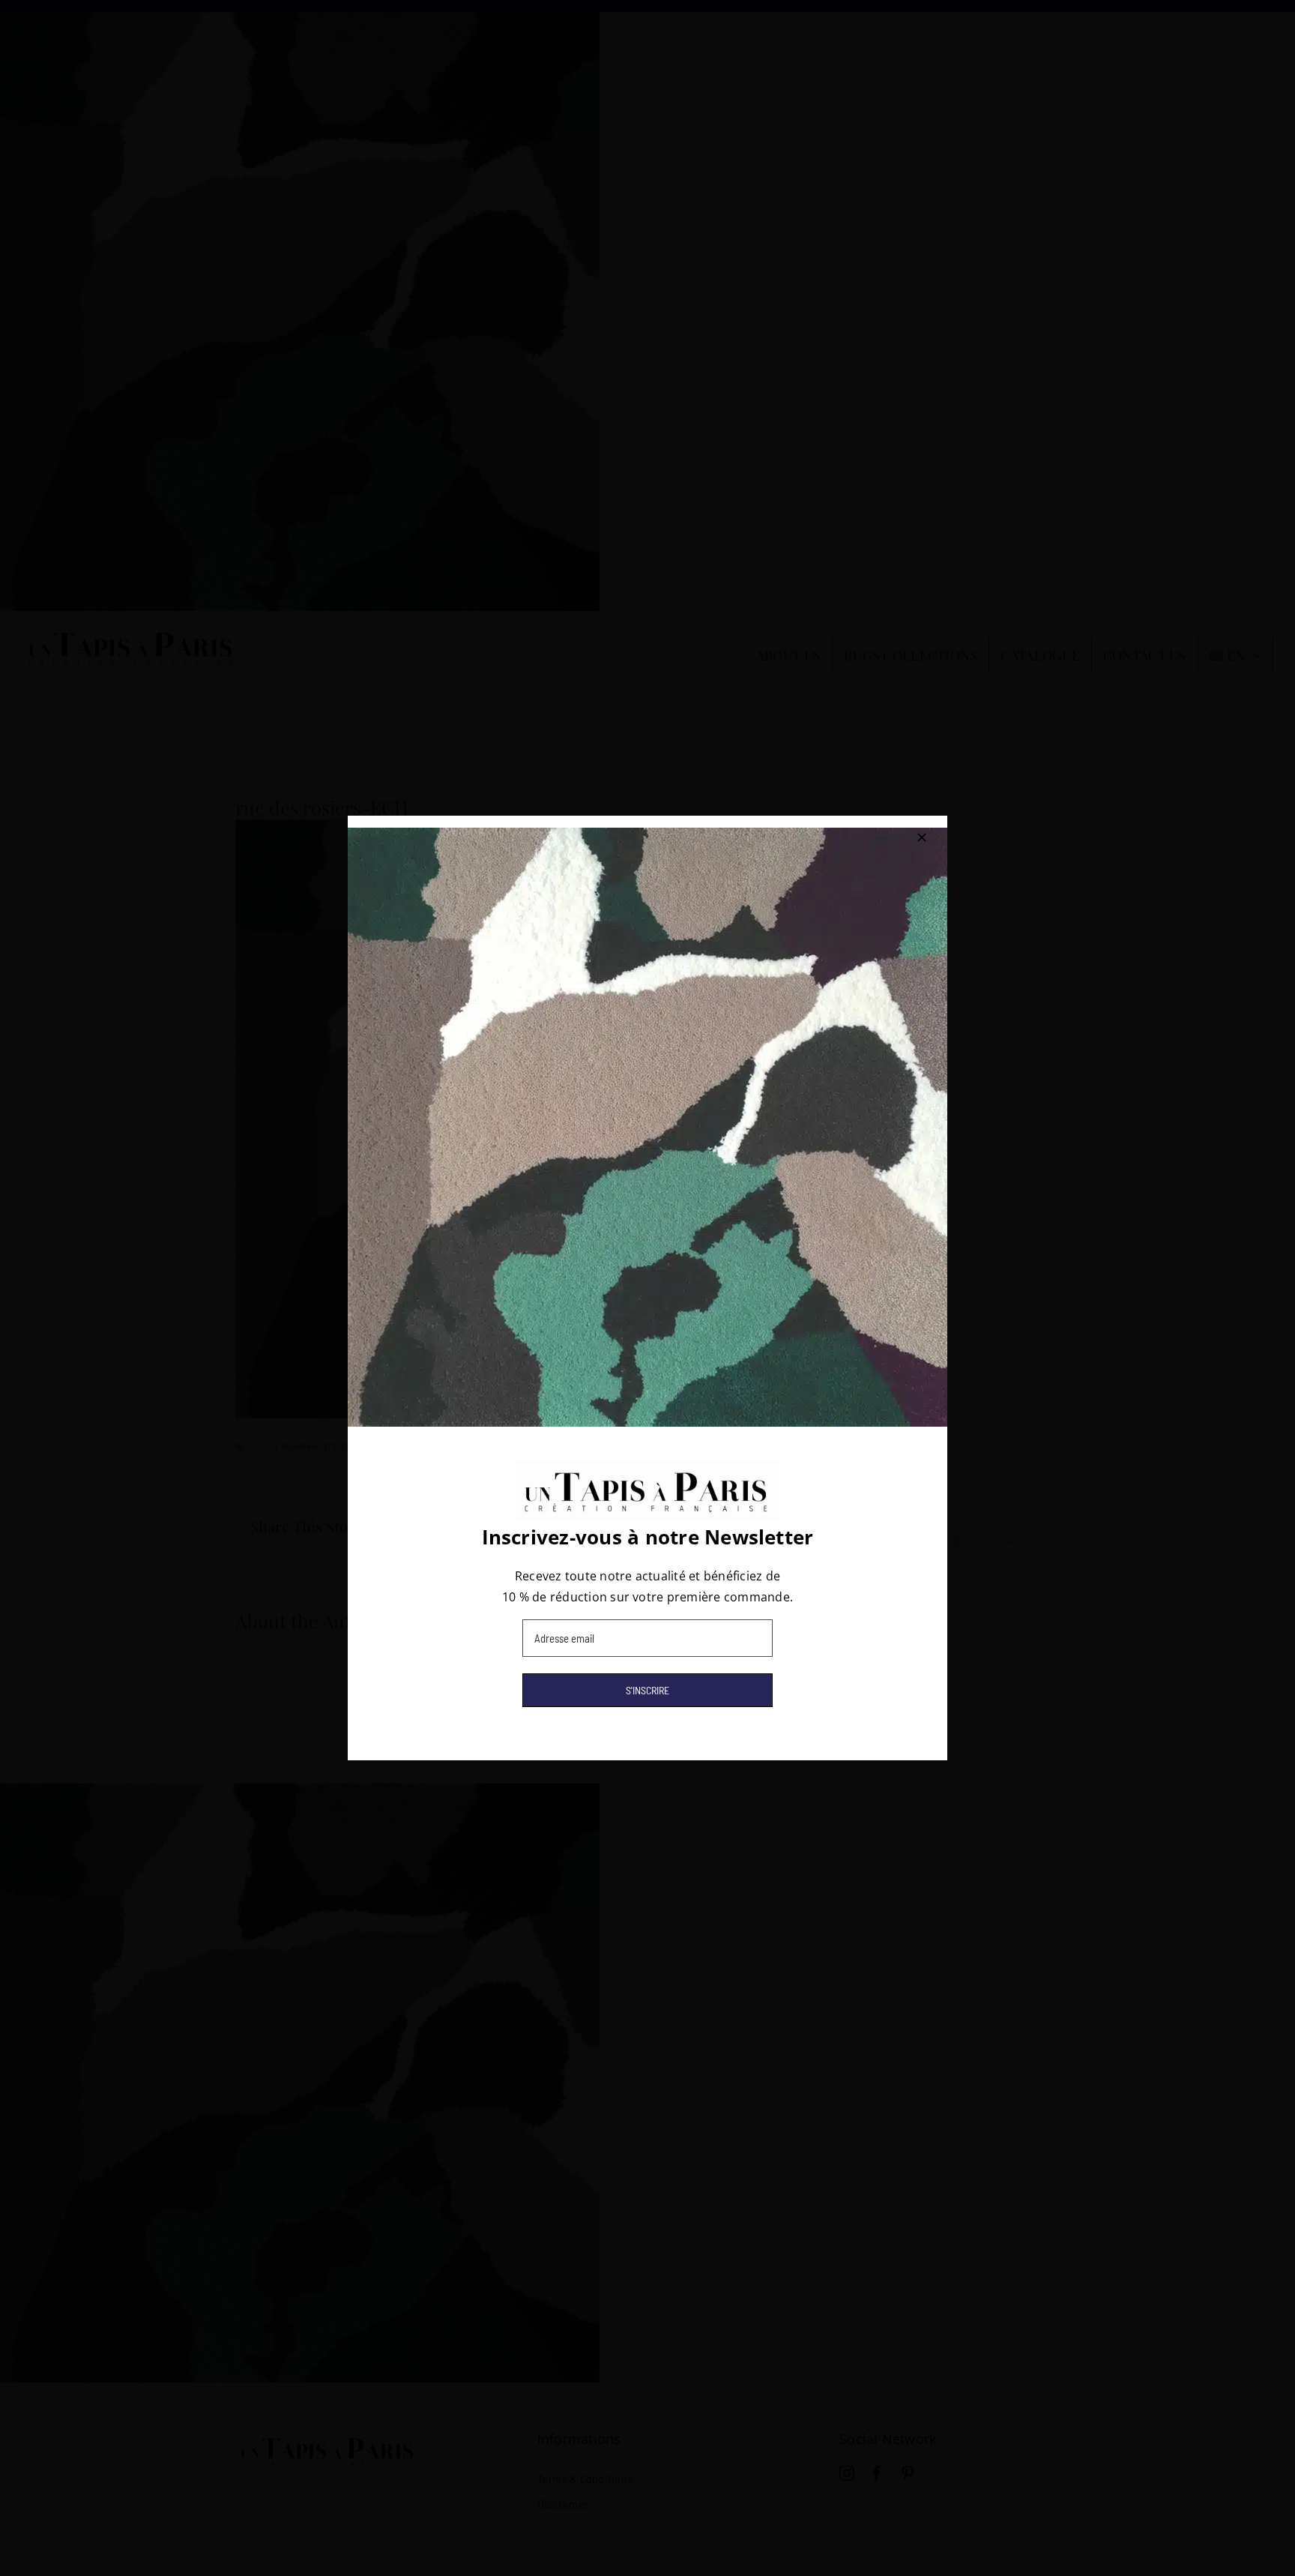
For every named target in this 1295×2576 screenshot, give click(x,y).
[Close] (922, 837)
